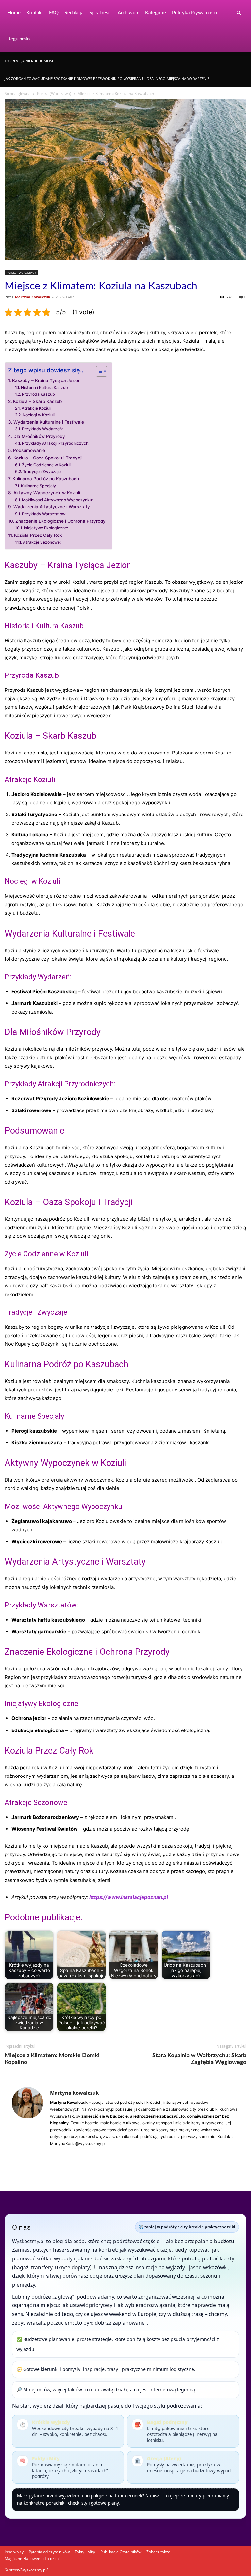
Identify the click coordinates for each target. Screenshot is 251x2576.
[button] (239, 13)
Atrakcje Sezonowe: (42, 542)
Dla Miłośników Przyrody (39, 436)
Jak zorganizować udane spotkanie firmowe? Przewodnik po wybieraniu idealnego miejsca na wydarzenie (107, 78)
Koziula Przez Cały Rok (38, 535)
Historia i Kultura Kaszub (44, 388)
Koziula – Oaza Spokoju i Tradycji (48, 458)
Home (14, 13)
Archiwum (128, 13)
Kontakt (35, 13)
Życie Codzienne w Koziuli (46, 465)
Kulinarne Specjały (38, 486)
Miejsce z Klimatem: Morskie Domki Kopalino (52, 2059)
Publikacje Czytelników (121, 2552)
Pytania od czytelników (49, 2552)
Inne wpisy (14, 2552)
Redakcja (74, 13)
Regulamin (19, 39)
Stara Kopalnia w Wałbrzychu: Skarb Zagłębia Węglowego (199, 2059)
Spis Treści (100, 13)
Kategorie (156, 13)
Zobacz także (158, 2552)
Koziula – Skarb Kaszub (37, 401)
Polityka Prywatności (195, 13)
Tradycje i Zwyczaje (42, 471)
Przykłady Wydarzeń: (42, 429)
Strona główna (18, 93)
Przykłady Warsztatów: (44, 514)
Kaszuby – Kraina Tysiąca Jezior (46, 380)
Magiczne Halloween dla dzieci (33, 2559)
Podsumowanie (29, 450)
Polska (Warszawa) (54, 93)
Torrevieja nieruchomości (30, 61)
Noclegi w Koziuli (38, 415)
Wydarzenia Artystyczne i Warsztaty (52, 507)
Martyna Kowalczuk (33, 297)
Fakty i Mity (85, 2552)
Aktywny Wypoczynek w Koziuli (47, 493)
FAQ (54, 13)
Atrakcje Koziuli (36, 408)
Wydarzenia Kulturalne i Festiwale (49, 422)
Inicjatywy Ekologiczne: (46, 528)
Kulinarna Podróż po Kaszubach (46, 479)
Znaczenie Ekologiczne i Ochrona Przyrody (60, 521)
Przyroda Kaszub (38, 394)
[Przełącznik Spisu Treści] (98, 371)
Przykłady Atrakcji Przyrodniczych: (55, 443)
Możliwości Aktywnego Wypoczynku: (57, 500)
